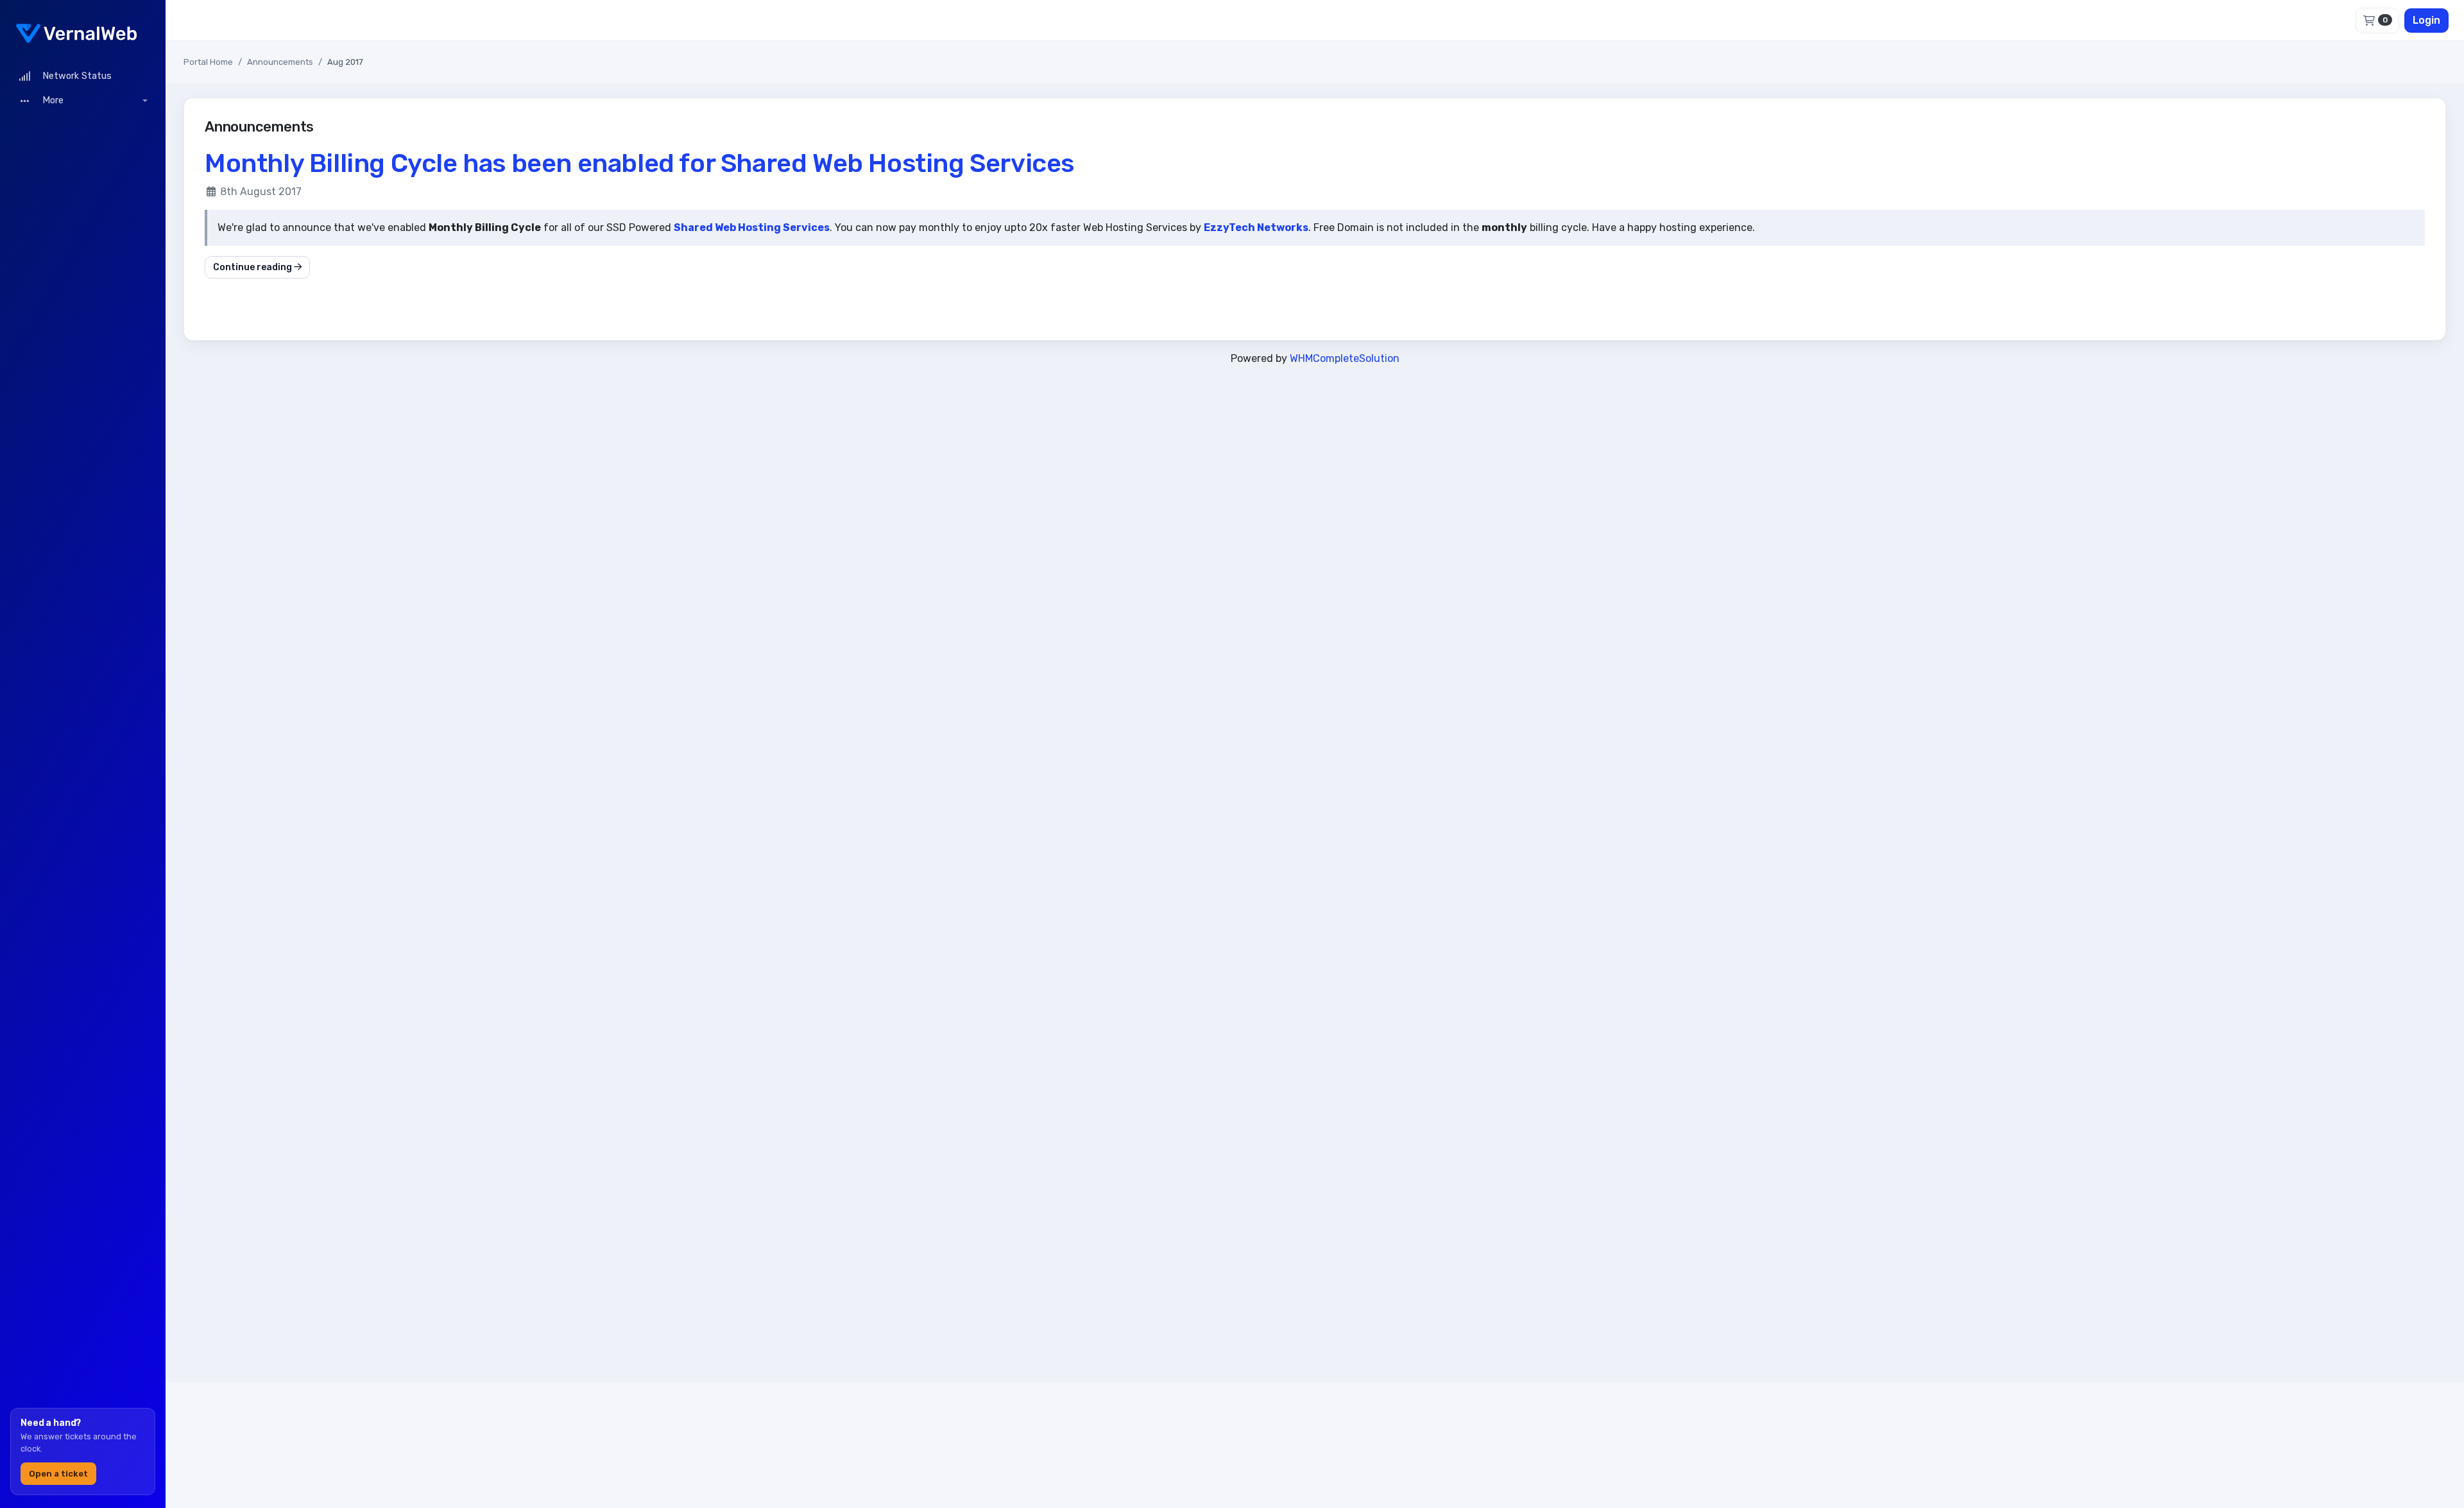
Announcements (280, 62)
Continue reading (253, 267)
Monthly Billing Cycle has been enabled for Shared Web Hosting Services (639, 163)
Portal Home (208, 62)
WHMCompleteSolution (1345, 358)
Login (2426, 20)
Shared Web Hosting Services (752, 227)
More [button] (52, 100)
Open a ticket (58, 1474)
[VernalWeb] (83, 32)
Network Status (74, 76)
